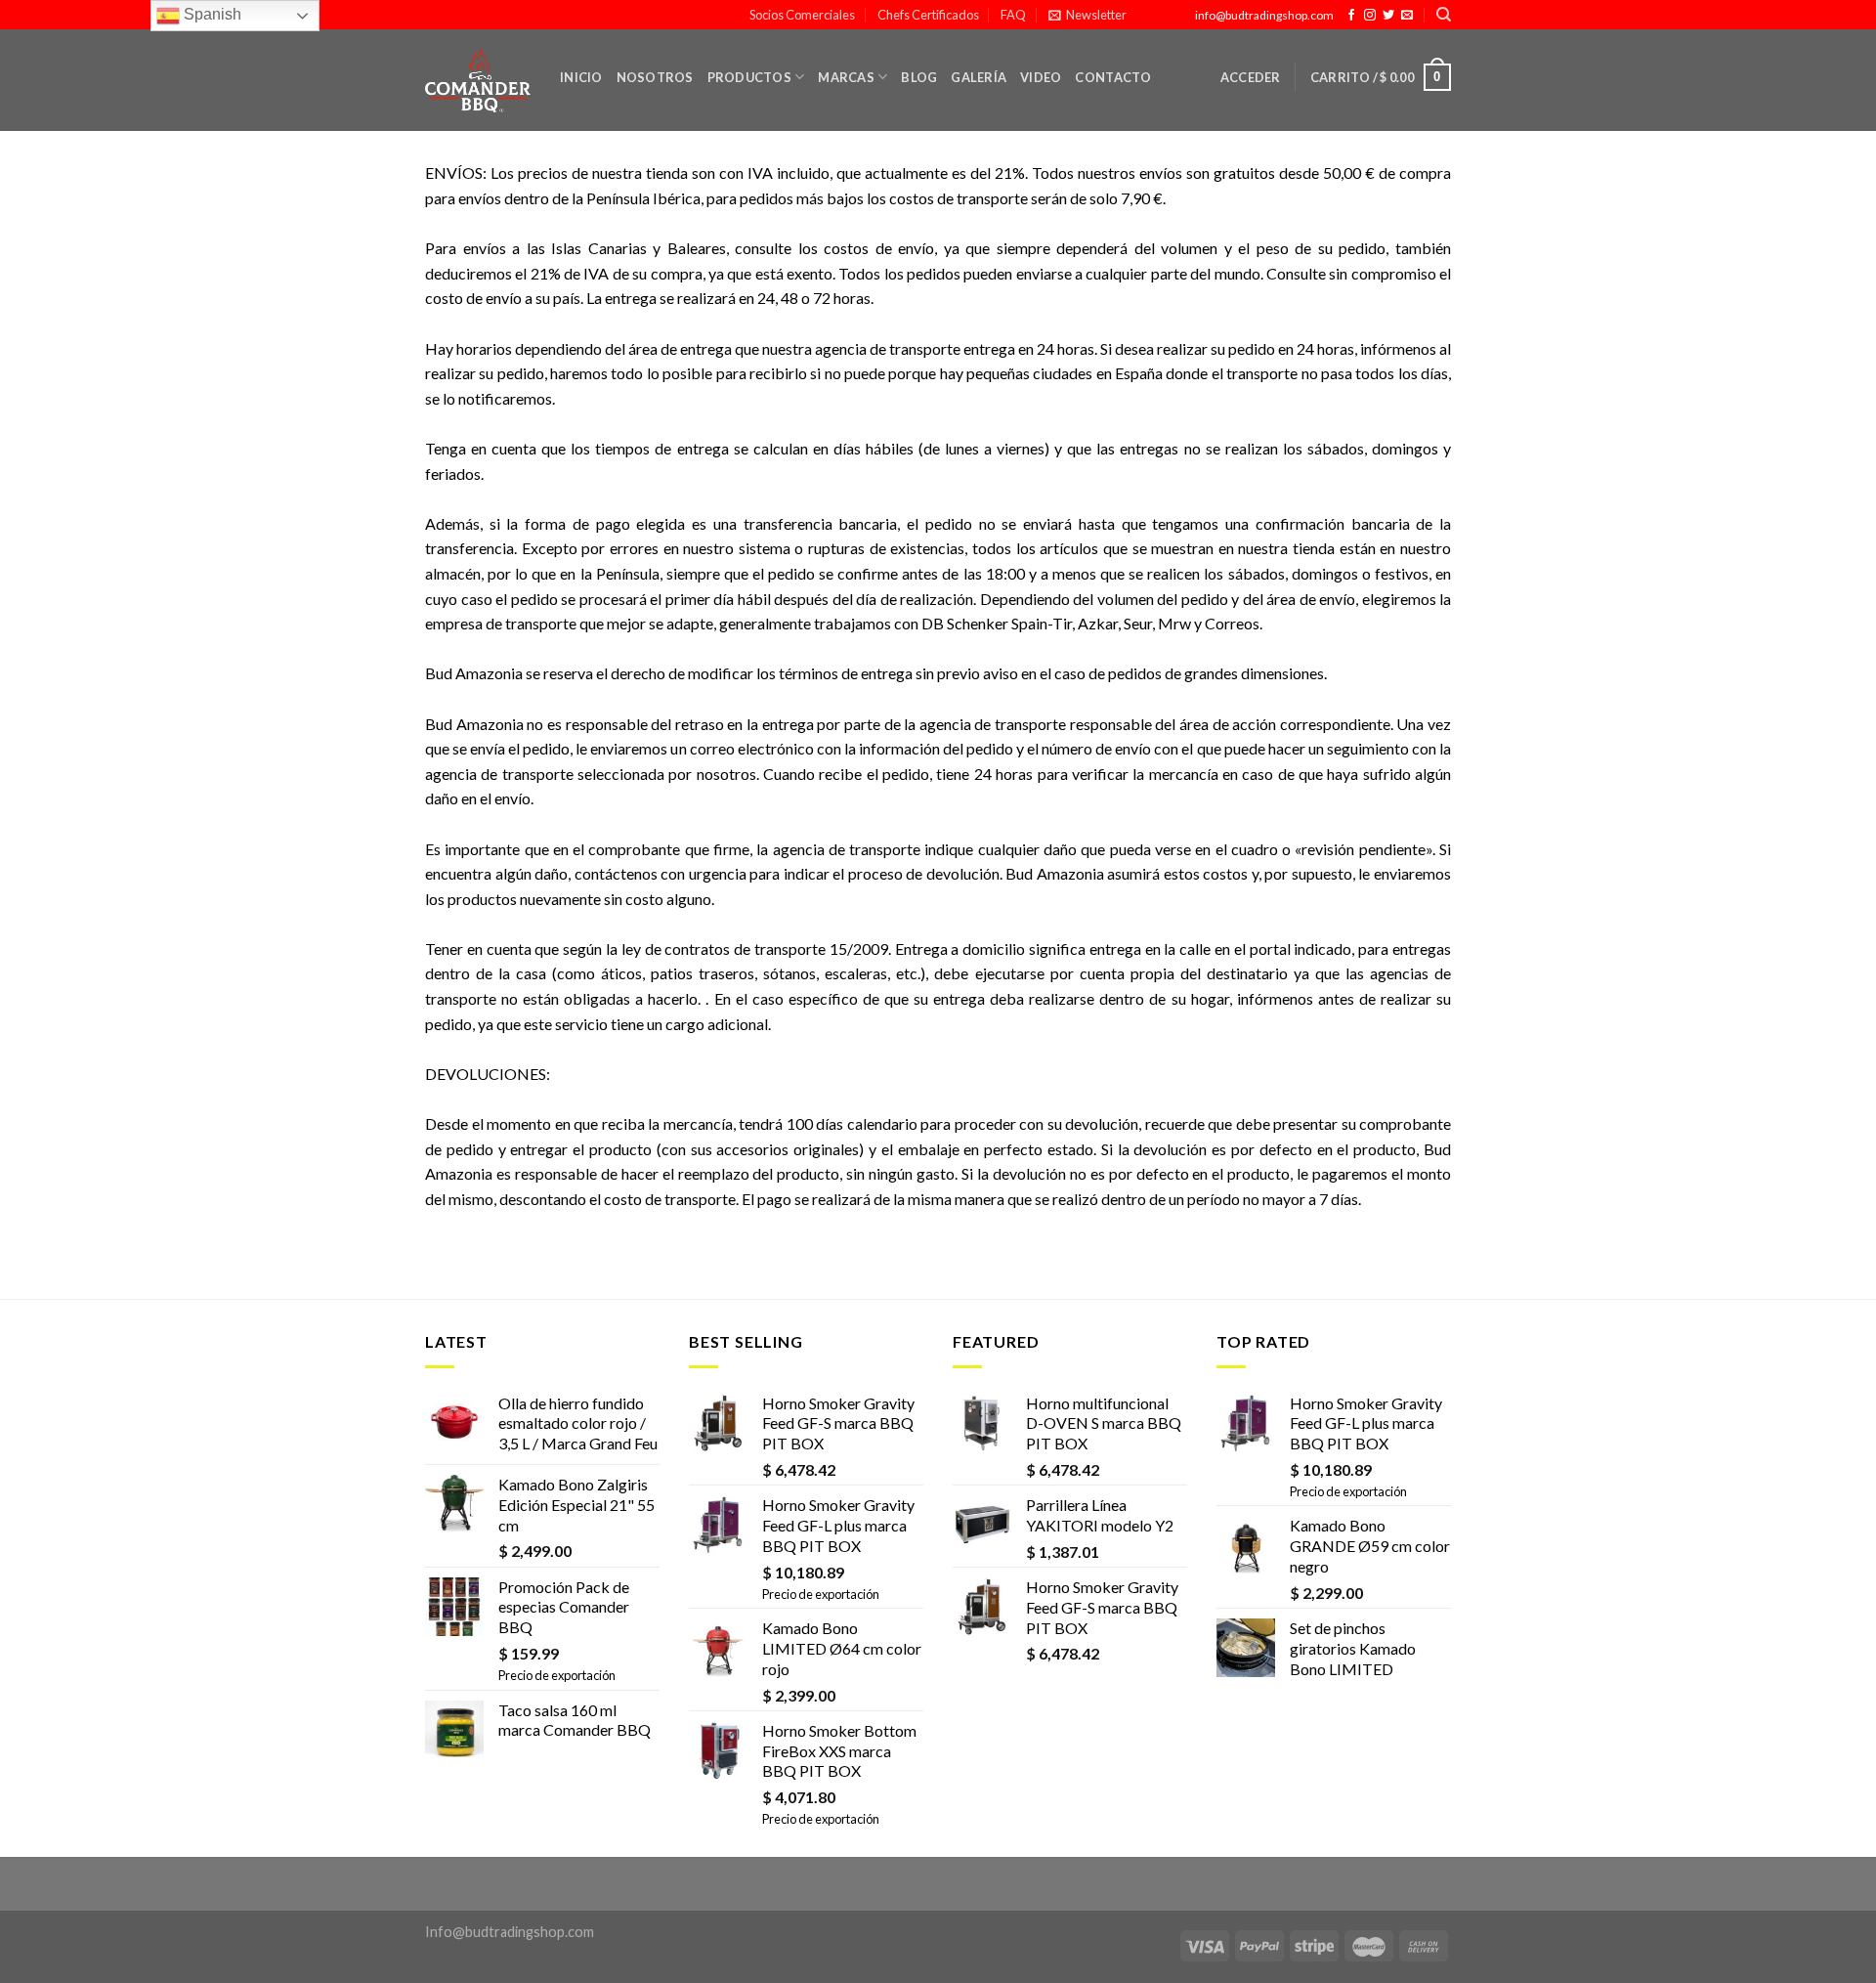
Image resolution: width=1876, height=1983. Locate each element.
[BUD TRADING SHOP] (478, 81)
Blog (919, 77)
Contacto (1113, 77)
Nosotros (655, 77)
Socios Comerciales (802, 15)
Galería (979, 77)
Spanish (211, 14)
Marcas (846, 77)
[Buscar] (1444, 15)
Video (1041, 77)
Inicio (581, 77)
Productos (749, 77)
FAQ (1013, 15)
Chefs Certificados (928, 15)
